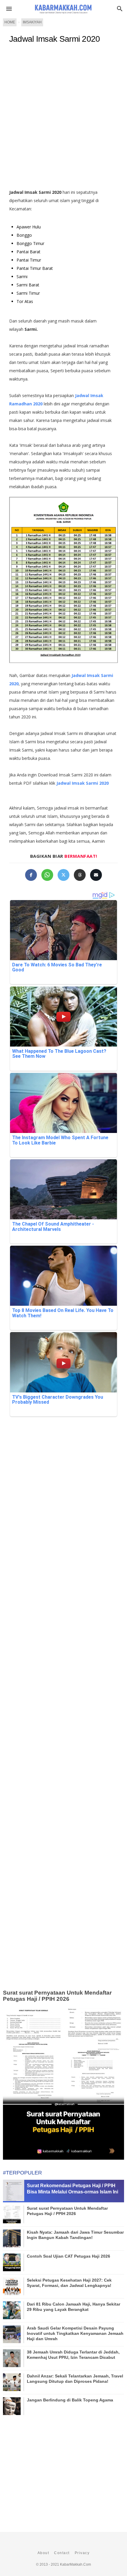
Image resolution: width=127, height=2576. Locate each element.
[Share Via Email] (96, 875)
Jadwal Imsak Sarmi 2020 (55, 39)
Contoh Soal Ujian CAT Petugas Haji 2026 (69, 2256)
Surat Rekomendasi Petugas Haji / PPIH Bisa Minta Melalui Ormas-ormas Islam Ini (73, 2189)
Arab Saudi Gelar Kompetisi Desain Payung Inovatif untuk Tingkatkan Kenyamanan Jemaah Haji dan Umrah (75, 2333)
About (43, 2553)
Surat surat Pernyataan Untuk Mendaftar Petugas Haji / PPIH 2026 (57, 1996)
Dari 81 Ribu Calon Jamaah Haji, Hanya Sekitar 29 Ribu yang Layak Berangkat (74, 2307)
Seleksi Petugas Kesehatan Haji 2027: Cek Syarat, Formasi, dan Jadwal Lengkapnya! (69, 2283)
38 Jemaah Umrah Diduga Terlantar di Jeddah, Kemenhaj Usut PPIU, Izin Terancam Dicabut (73, 2355)
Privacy (82, 2553)
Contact (62, 2553)
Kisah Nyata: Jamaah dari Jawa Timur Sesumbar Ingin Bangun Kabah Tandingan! (75, 2235)
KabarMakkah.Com (75, 2564)
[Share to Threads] (80, 875)
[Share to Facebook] (31, 875)
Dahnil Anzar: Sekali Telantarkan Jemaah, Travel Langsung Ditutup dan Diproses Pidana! (75, 2379)
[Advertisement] (63, 119)
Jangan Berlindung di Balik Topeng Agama (70, 2400)
